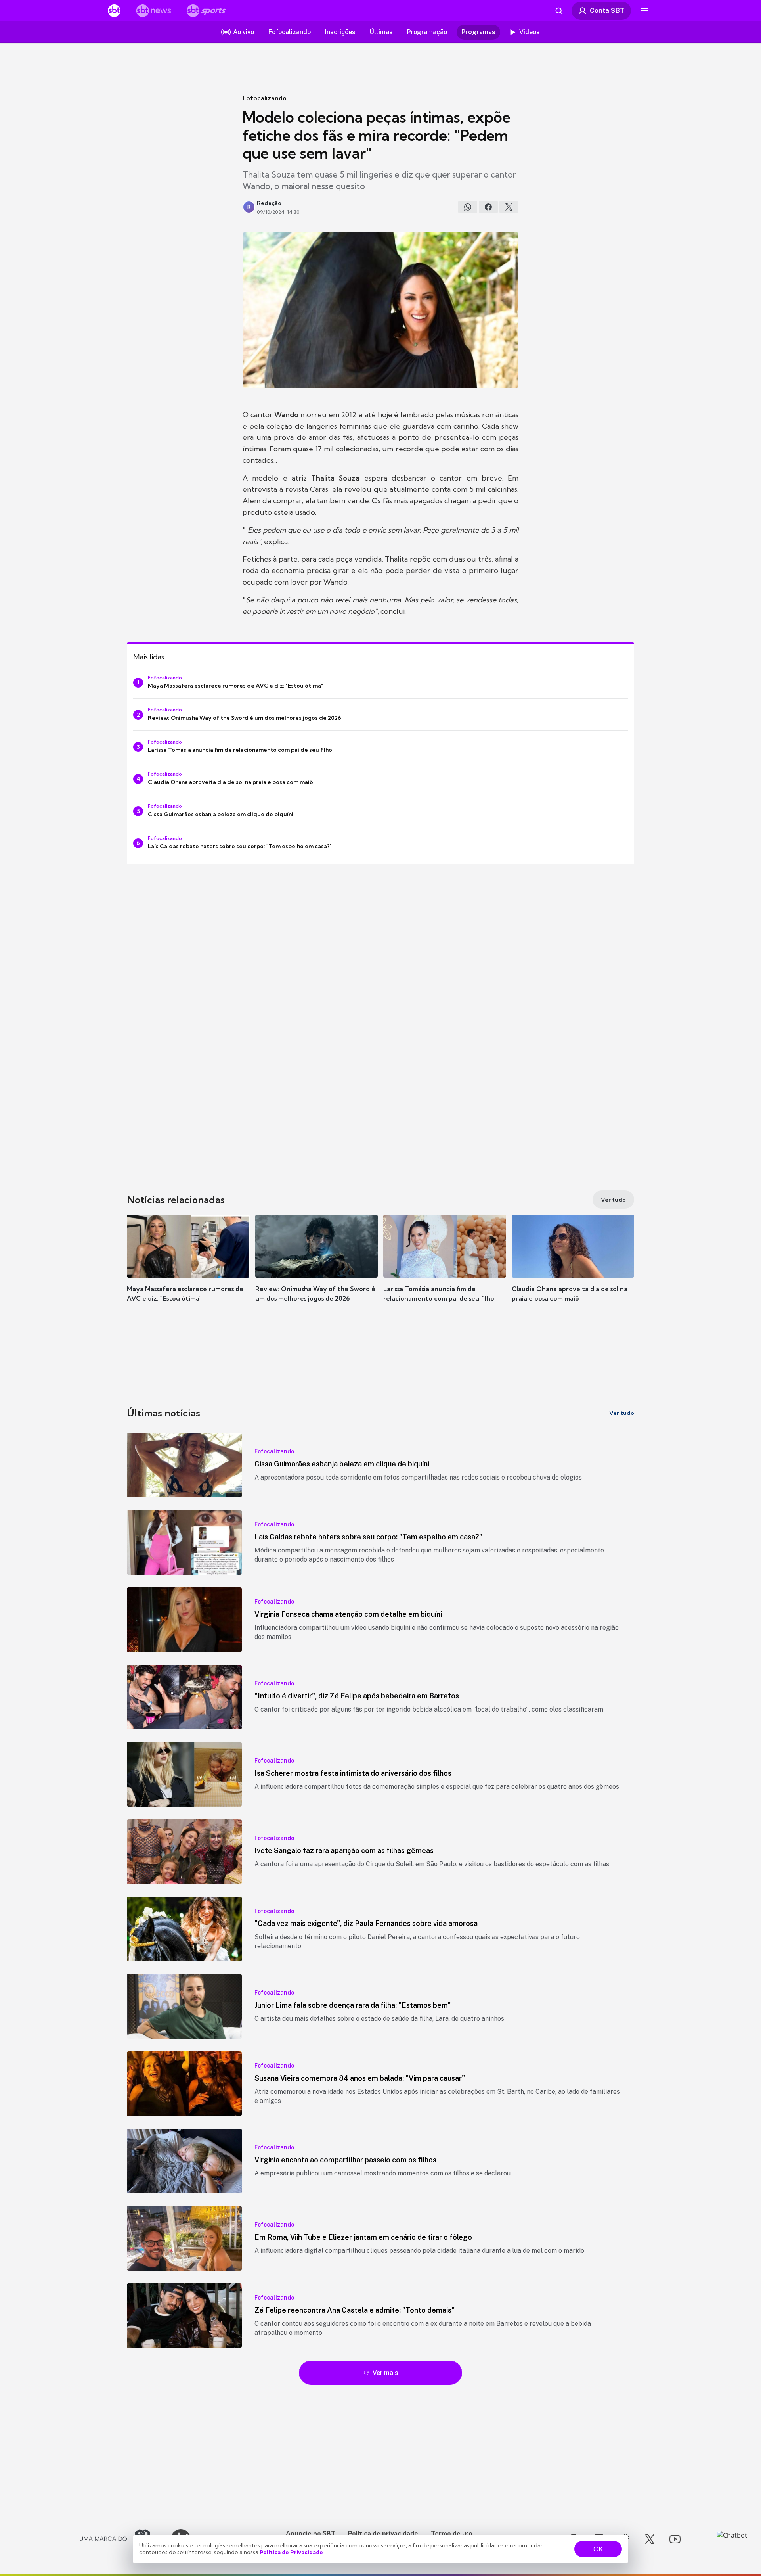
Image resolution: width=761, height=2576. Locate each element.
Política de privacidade (383, 2533)
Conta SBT (607, 10)
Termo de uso (452, 2533)
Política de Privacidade (291, 2552)
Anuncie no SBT (311, 2533)
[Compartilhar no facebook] (488, 207)
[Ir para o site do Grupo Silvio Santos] (120, 2539)
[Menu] (644, 11)
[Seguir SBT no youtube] (675, 2539)
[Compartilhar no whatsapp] (468, 207)
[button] (188, 1270)
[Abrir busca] (559, 11)
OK (598, 2549)
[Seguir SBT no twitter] (650, 2539)
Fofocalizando (265, 98)
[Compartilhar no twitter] (509, 207)
